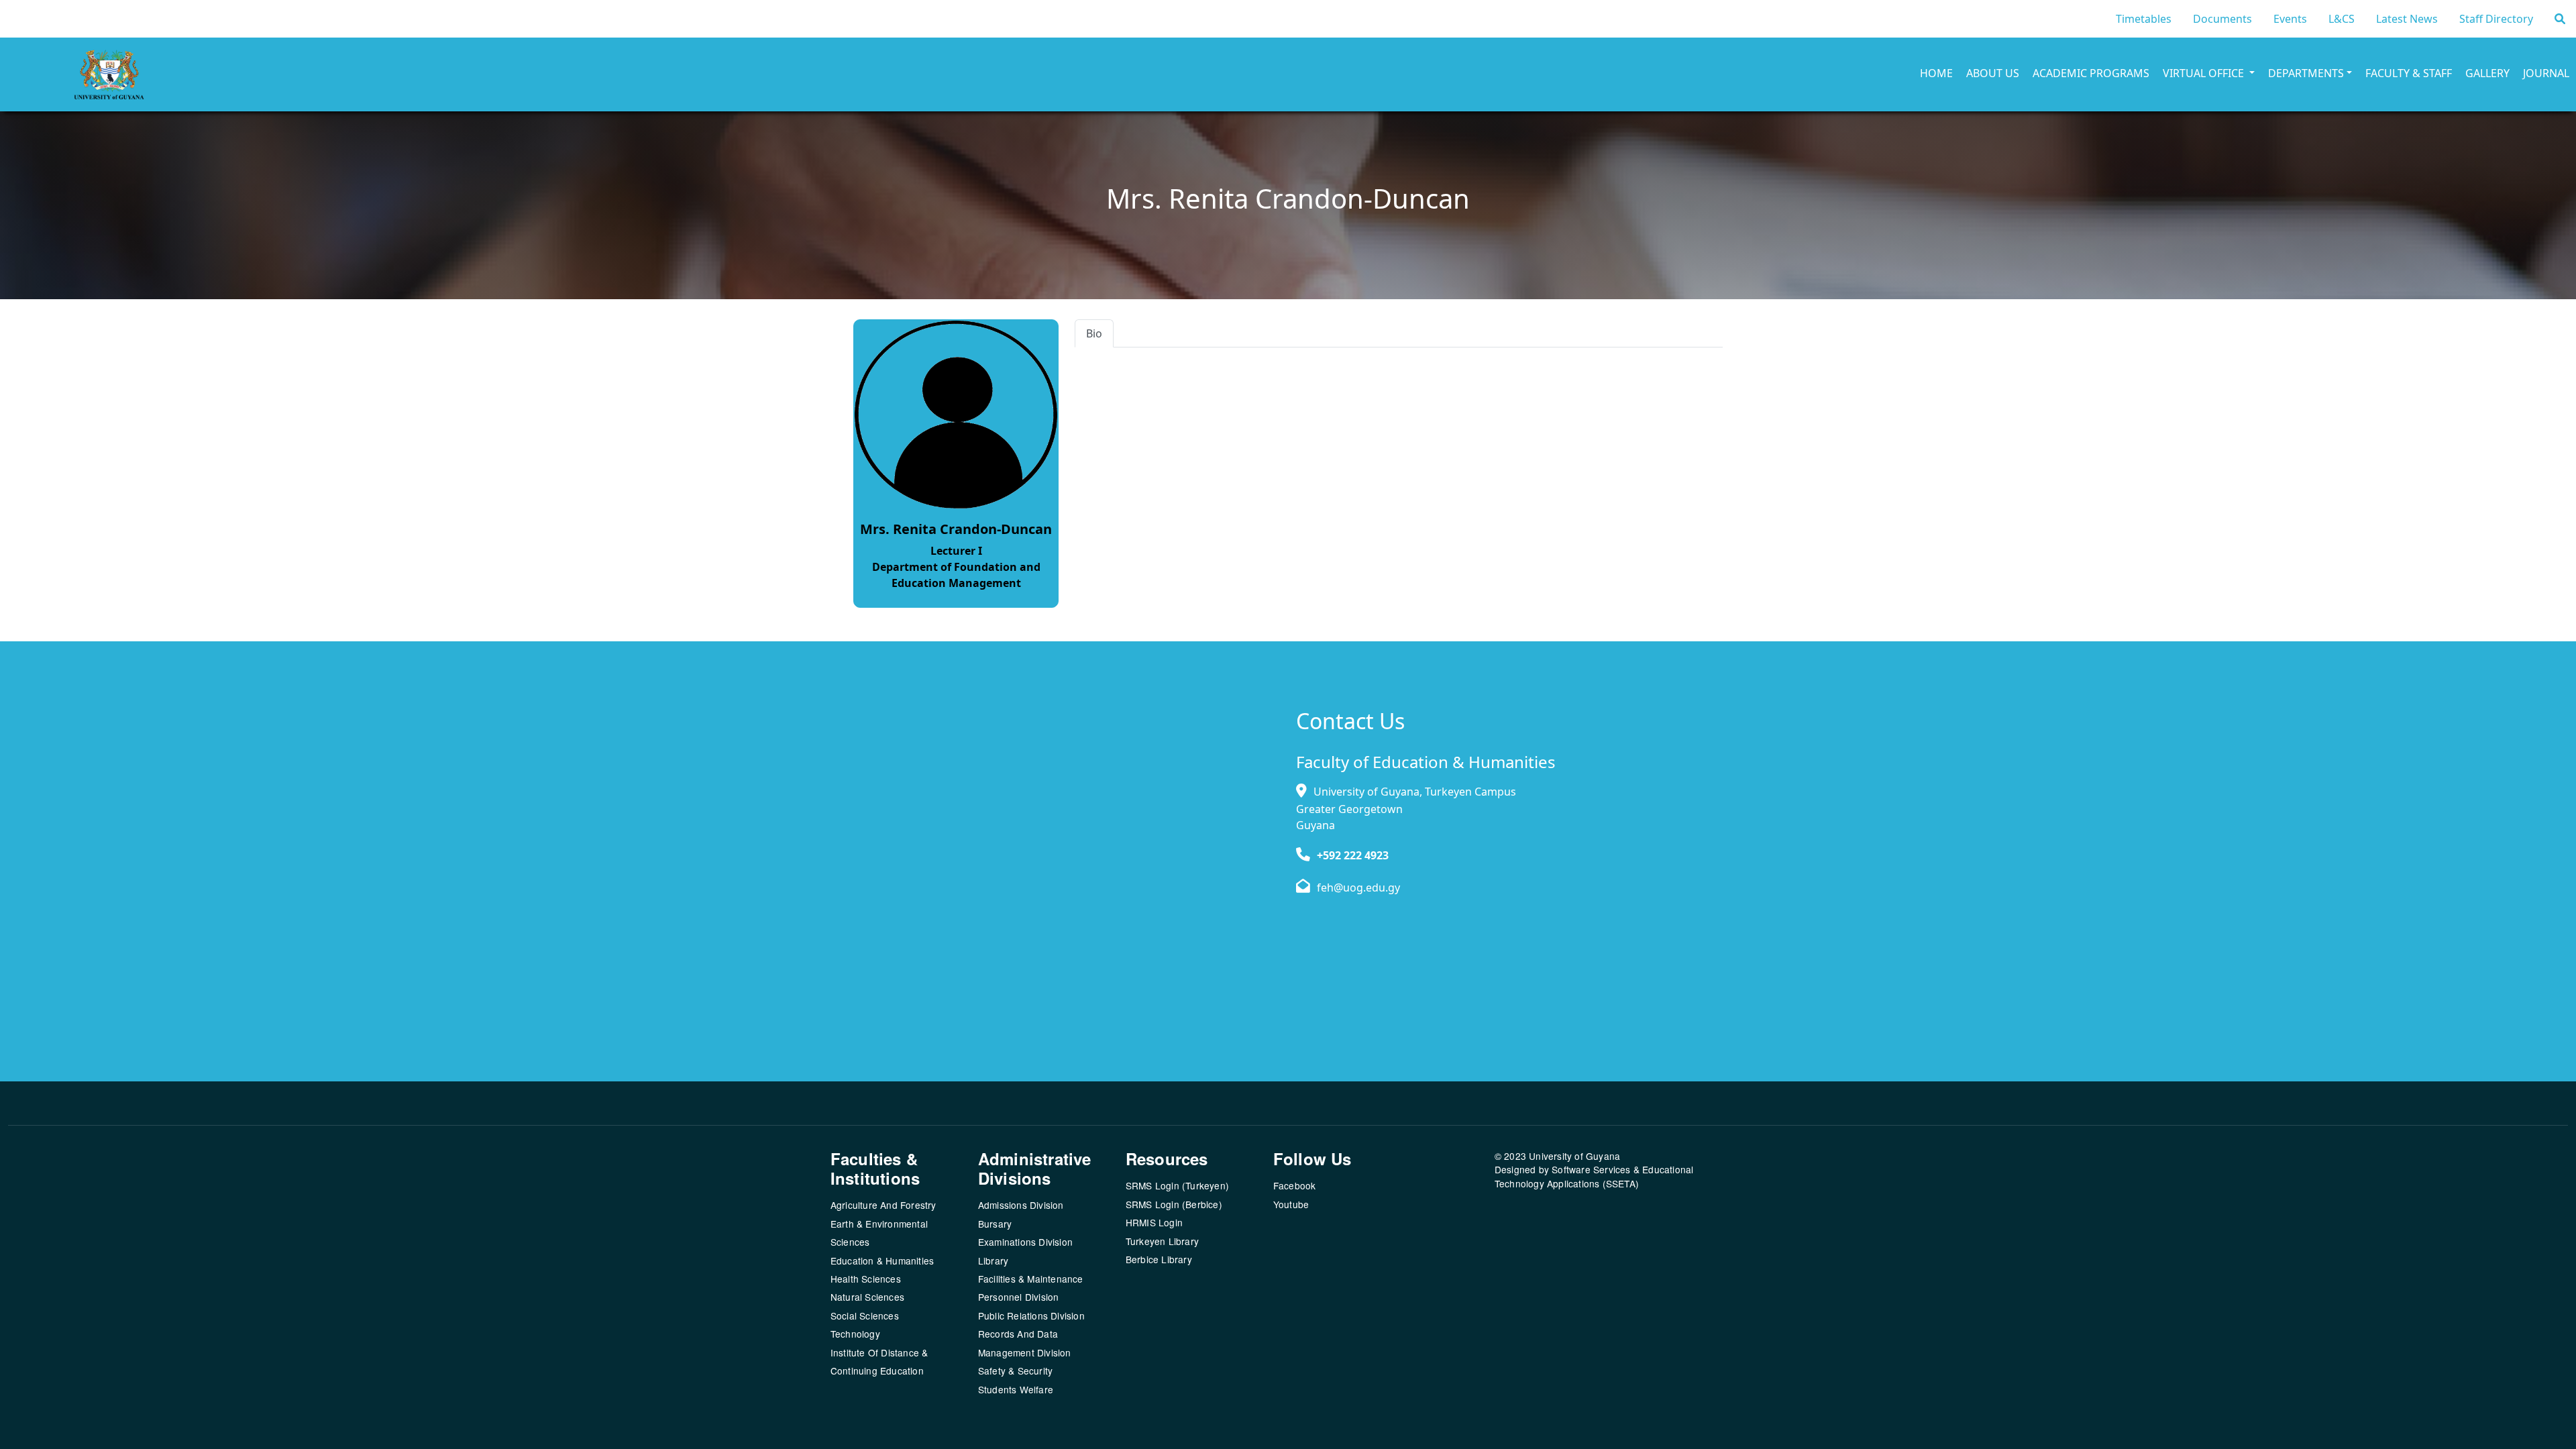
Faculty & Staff (2409, 73)
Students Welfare (1016, 1389)
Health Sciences (866, 1279)
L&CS (2342, 19)
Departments (2306, 73)
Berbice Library (1159, 1259)
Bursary (995, 1224)
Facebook (1295, 1185)
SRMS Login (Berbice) (1174, 1204)
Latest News (2407, 19)
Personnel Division (1019, 1297)
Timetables (2144, 19)
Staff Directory (2496, 19)
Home (1936, 73)
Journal (2546, 73)
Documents (2222, 19)
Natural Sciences (867, 1297)
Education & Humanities (882, 1260)
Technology (855, 1334)
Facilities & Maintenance (1031, 1279)
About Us (1993, 73)
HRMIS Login (1154, 1222)
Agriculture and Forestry (883, 1205)
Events (2290, 19)
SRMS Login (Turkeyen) (1177, 1185)
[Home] (75, 74)
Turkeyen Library (1162, 1241)
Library (993, 1260)
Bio (1094, 333)
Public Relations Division (1031, 1316)
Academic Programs (2091, 73)
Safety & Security (1015, 1371)
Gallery (2487, 73)
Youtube (1291, 1204)
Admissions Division (1021, 1205)
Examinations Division (1025, 1242)
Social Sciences (865, 1316)
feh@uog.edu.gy (1358, 888)
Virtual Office (2205, 73)
